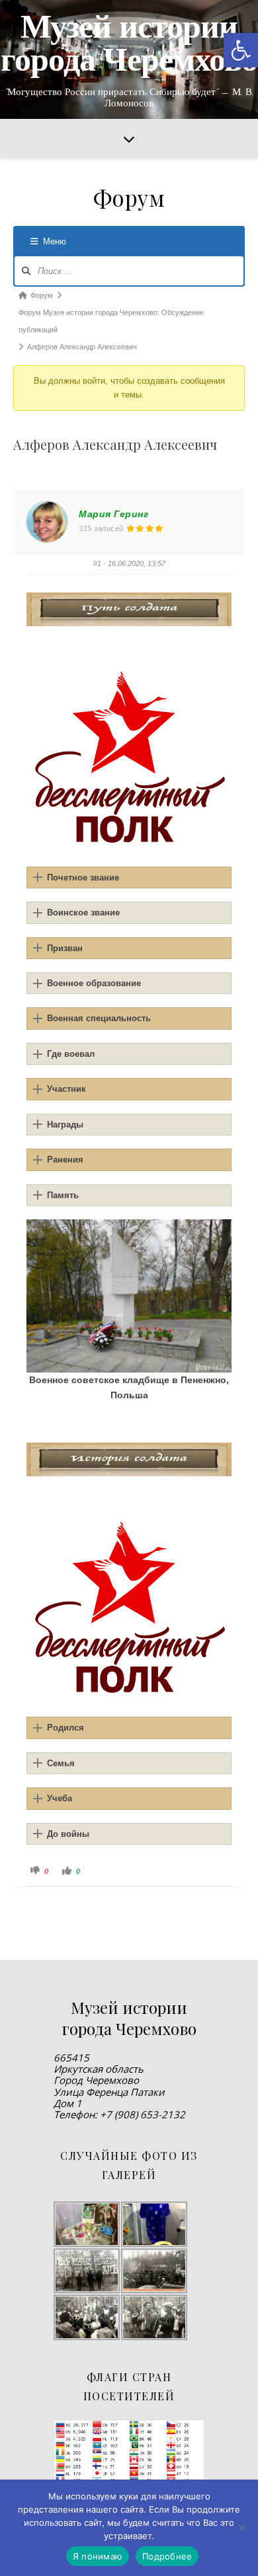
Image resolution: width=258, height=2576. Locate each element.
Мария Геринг (113, 514)
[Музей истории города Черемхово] (129, 59)
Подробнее (167, 2556)
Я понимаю (98, 2556)
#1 (97, 563)
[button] (241, 50)
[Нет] (241, 2528)
